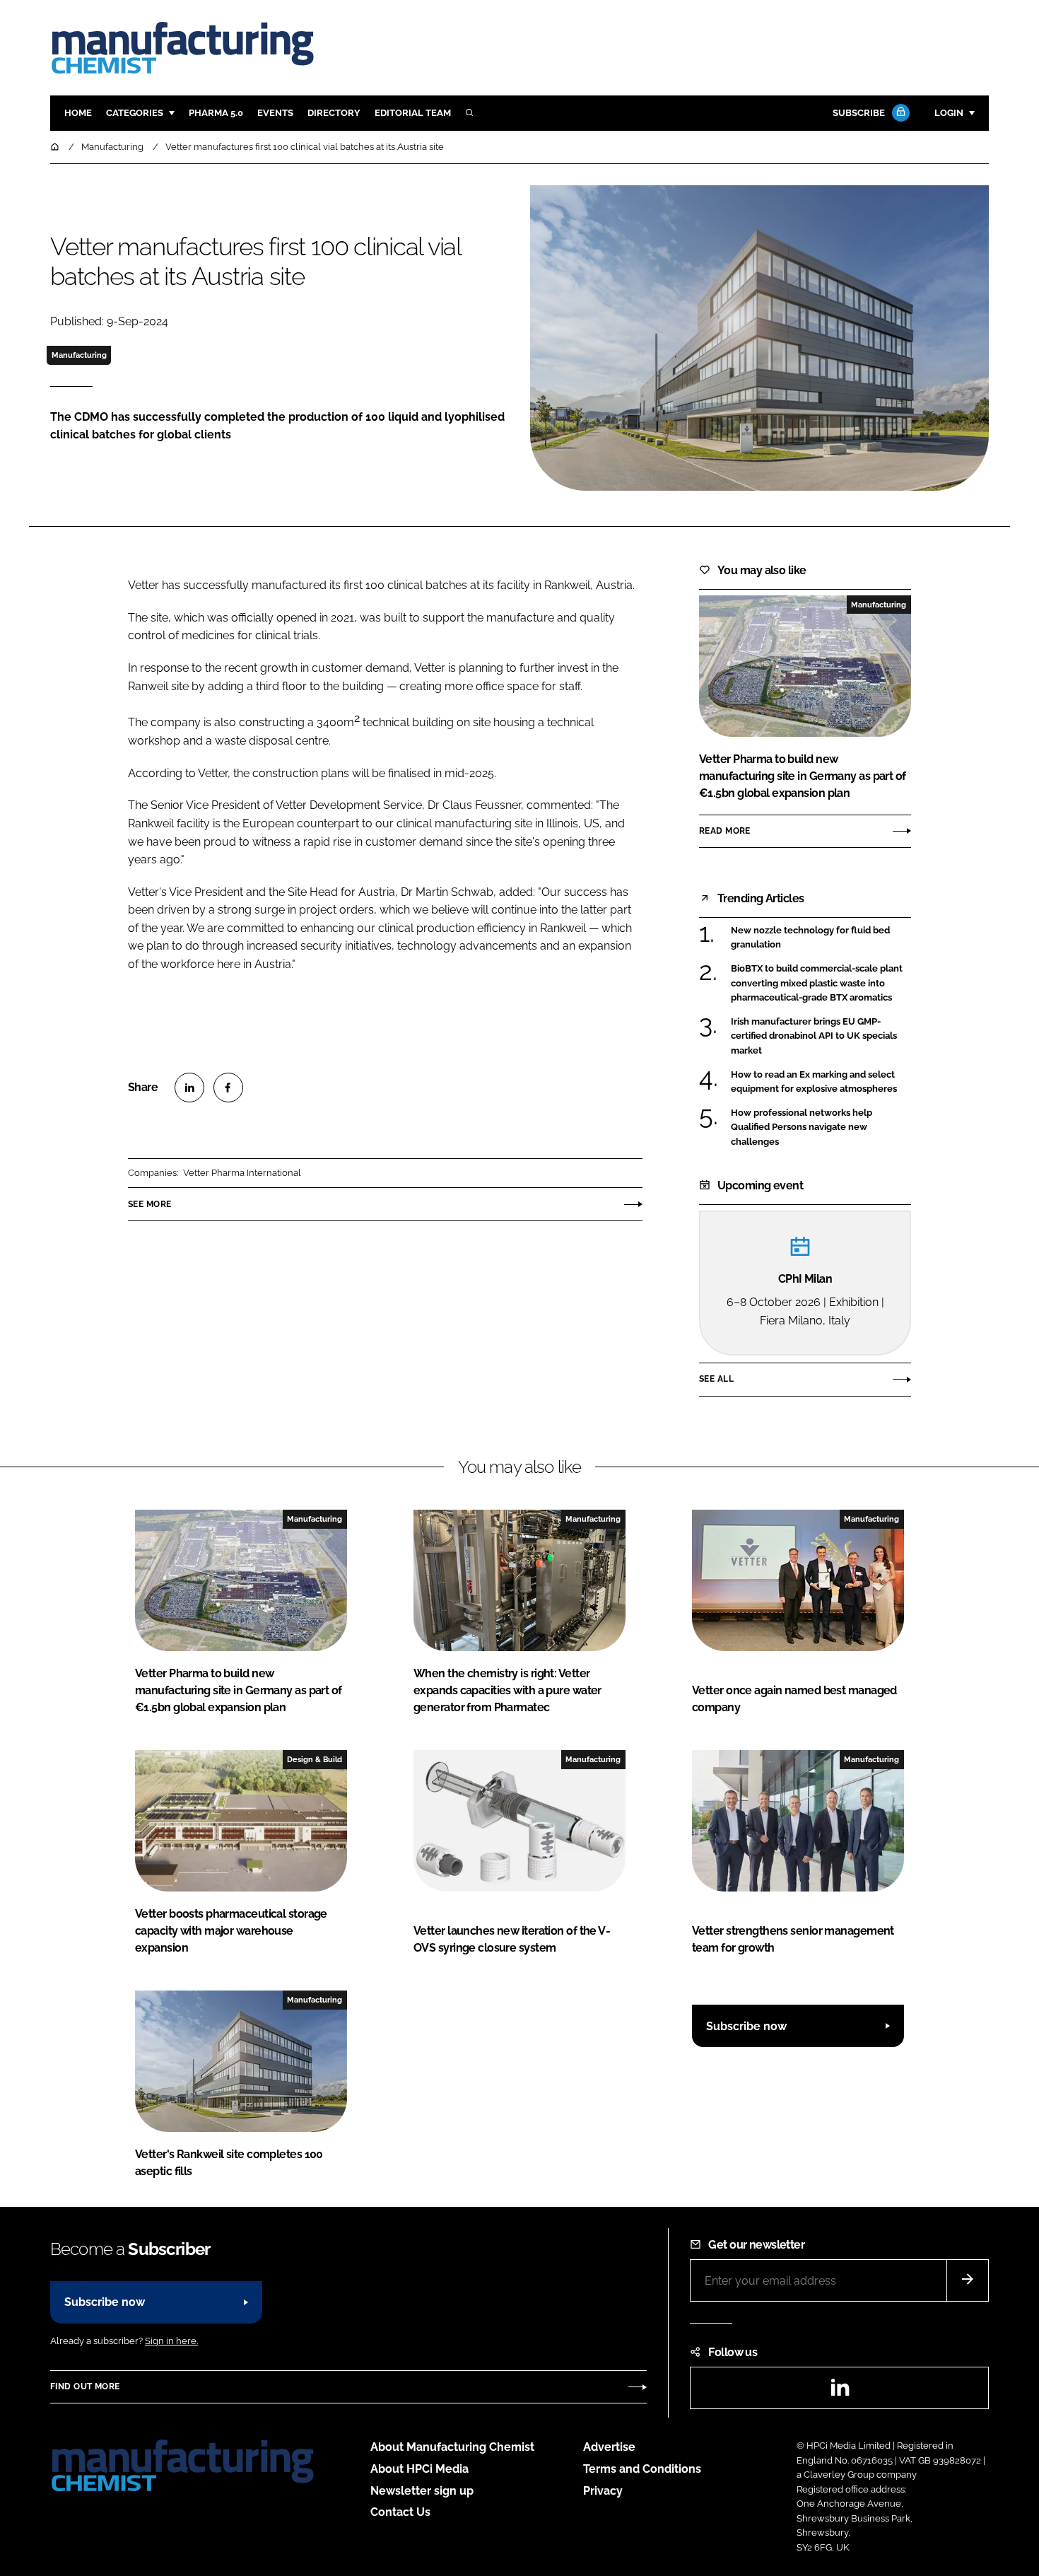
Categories (135, 113)
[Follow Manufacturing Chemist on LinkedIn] (840, 2392)
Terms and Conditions (642, 2469)
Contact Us (400, 2512)
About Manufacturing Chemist (452, 2447)
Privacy (603, 2491)
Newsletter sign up (422, 2491)
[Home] (56, 147)
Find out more (85, 2386)
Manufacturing (79, 355)
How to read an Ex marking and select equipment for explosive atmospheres (814, 1082)
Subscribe (859, 113)
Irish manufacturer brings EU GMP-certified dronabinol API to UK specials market (814, 1036)
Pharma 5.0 (216, 113)
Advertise (609, 2447)
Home (78, 113)
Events (275, 113)
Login (949, 113)
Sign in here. (171, 2341)
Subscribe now (746, 2026)
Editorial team (413, 113)
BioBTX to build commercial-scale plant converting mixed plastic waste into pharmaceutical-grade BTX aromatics (817, 983)
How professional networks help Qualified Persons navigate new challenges (802, 1127)
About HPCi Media (419, 2469)
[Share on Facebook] (228, 1088)
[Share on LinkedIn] (189, 1088)
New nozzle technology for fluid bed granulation (810, 938)
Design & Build (315, 1759)
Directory (334, 113)
